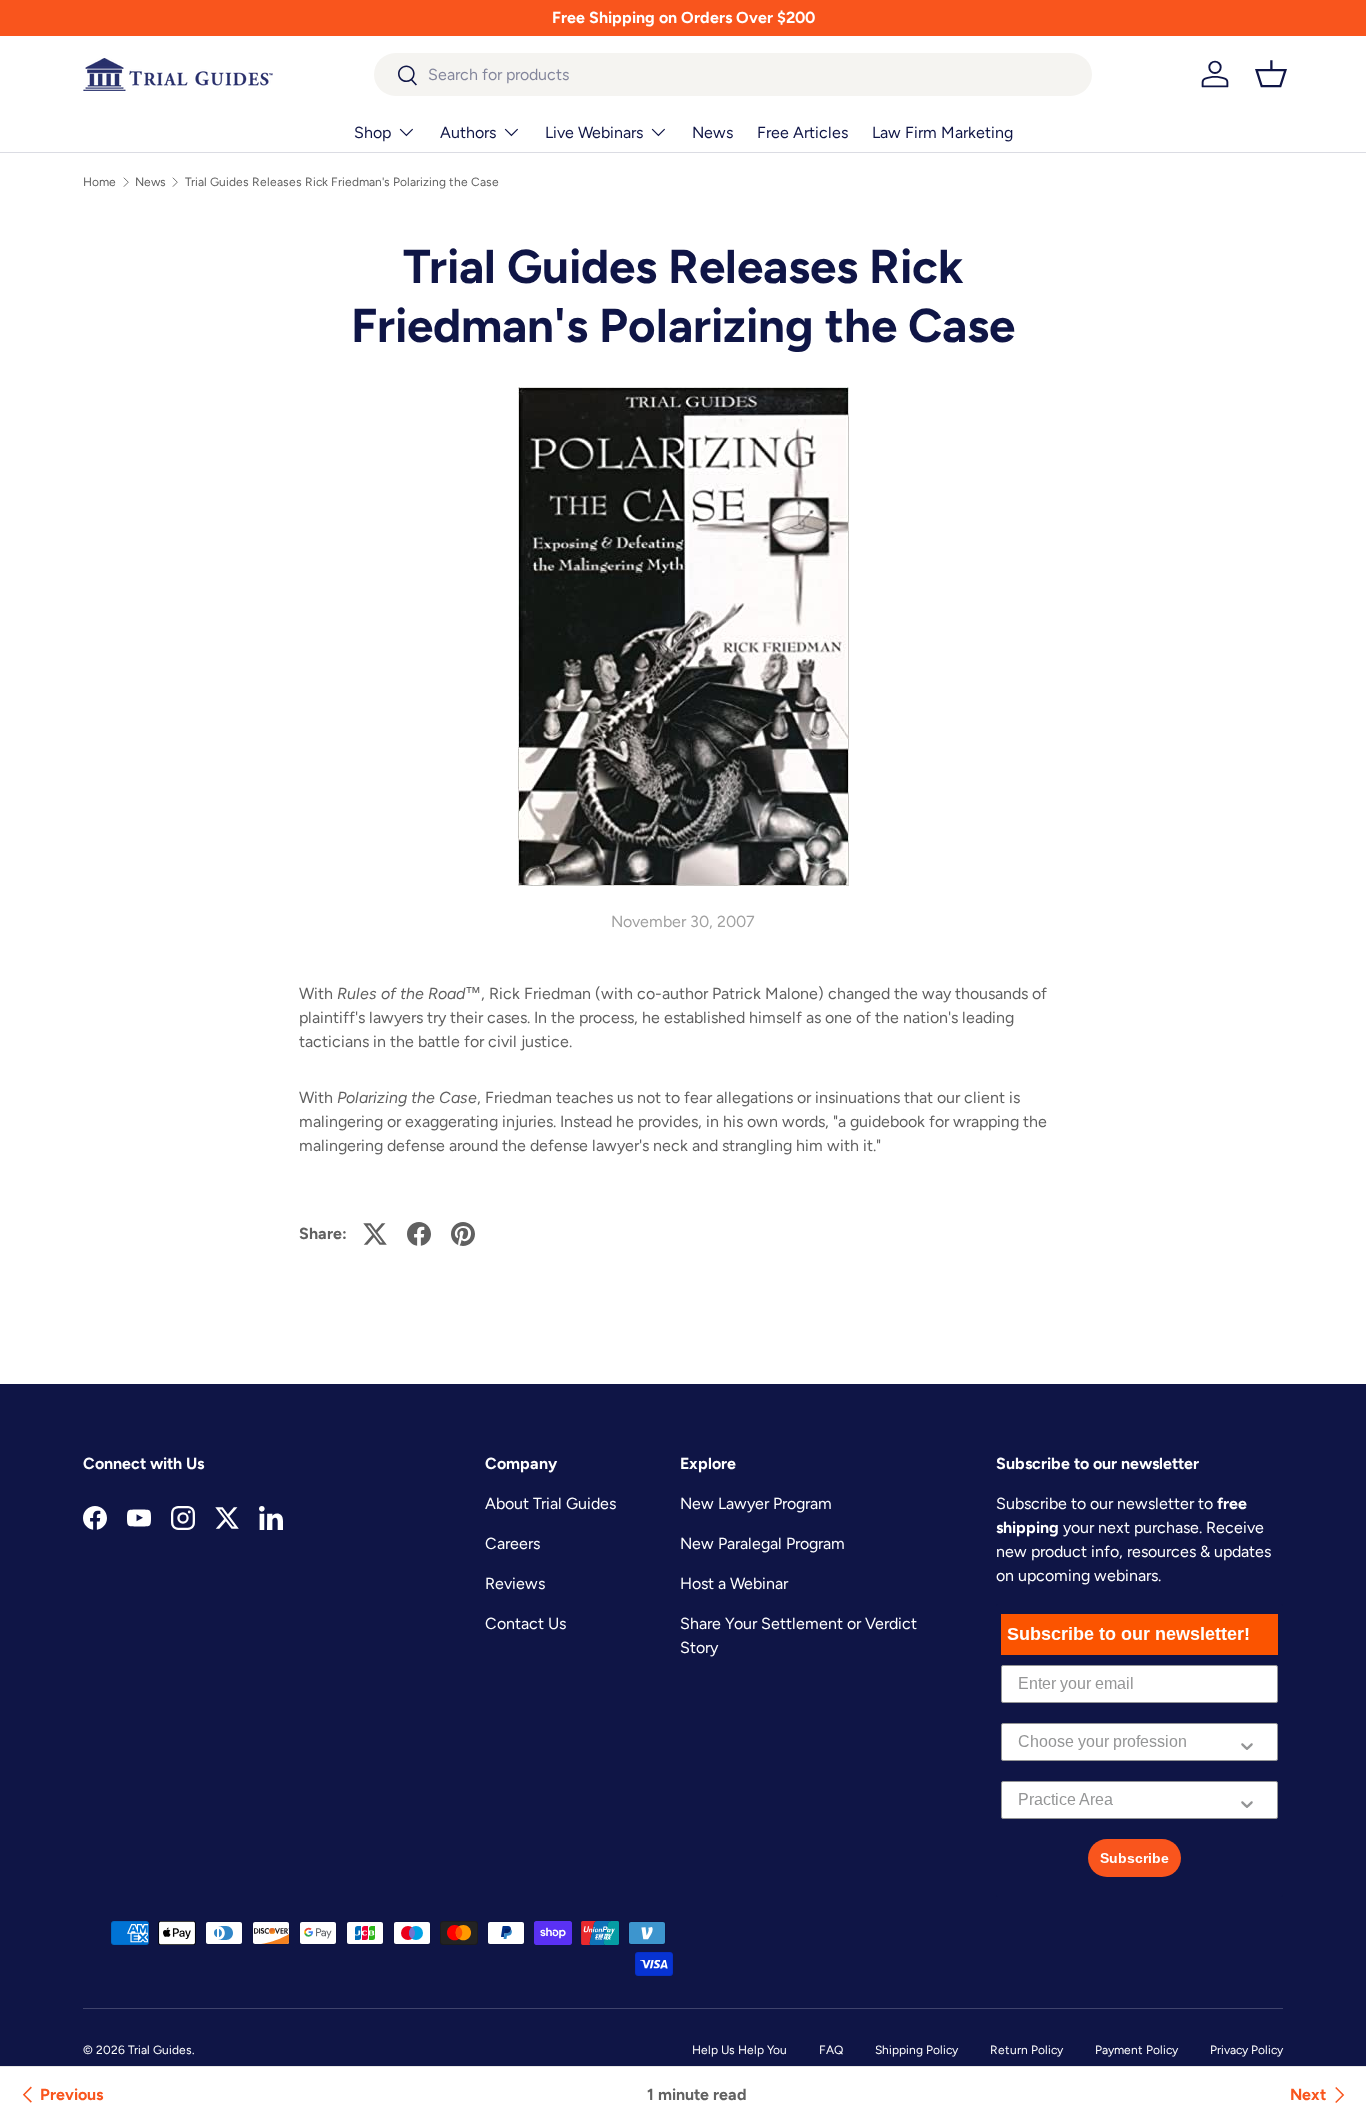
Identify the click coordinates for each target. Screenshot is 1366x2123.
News (712, 132)
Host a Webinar (734, 1583)
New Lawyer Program (756, 1503)
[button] (1271, 74)
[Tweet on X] (375, 1234)
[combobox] (733, 74)
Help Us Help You (739, 2050)
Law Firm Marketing (942, 132)
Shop (372, 132)
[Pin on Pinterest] (463, 1234)
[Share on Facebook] (419, 1234)
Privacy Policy (1246, 2050)
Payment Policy (1136, 2050)
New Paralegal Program (762, 1543)
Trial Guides (160, 2050)
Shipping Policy (916, 2050)
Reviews (515, 1583)
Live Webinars (594, 132)
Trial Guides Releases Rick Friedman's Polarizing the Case (342, 182)
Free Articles (802, 132)
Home (99, 182)
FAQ (831, 2050)
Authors (468, 132)
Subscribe (1134, 1858)
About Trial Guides (550, 1503)
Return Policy (1026, 2050)
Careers (512, 1543)
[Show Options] (1247, 1742)
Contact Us (525, 1623)
